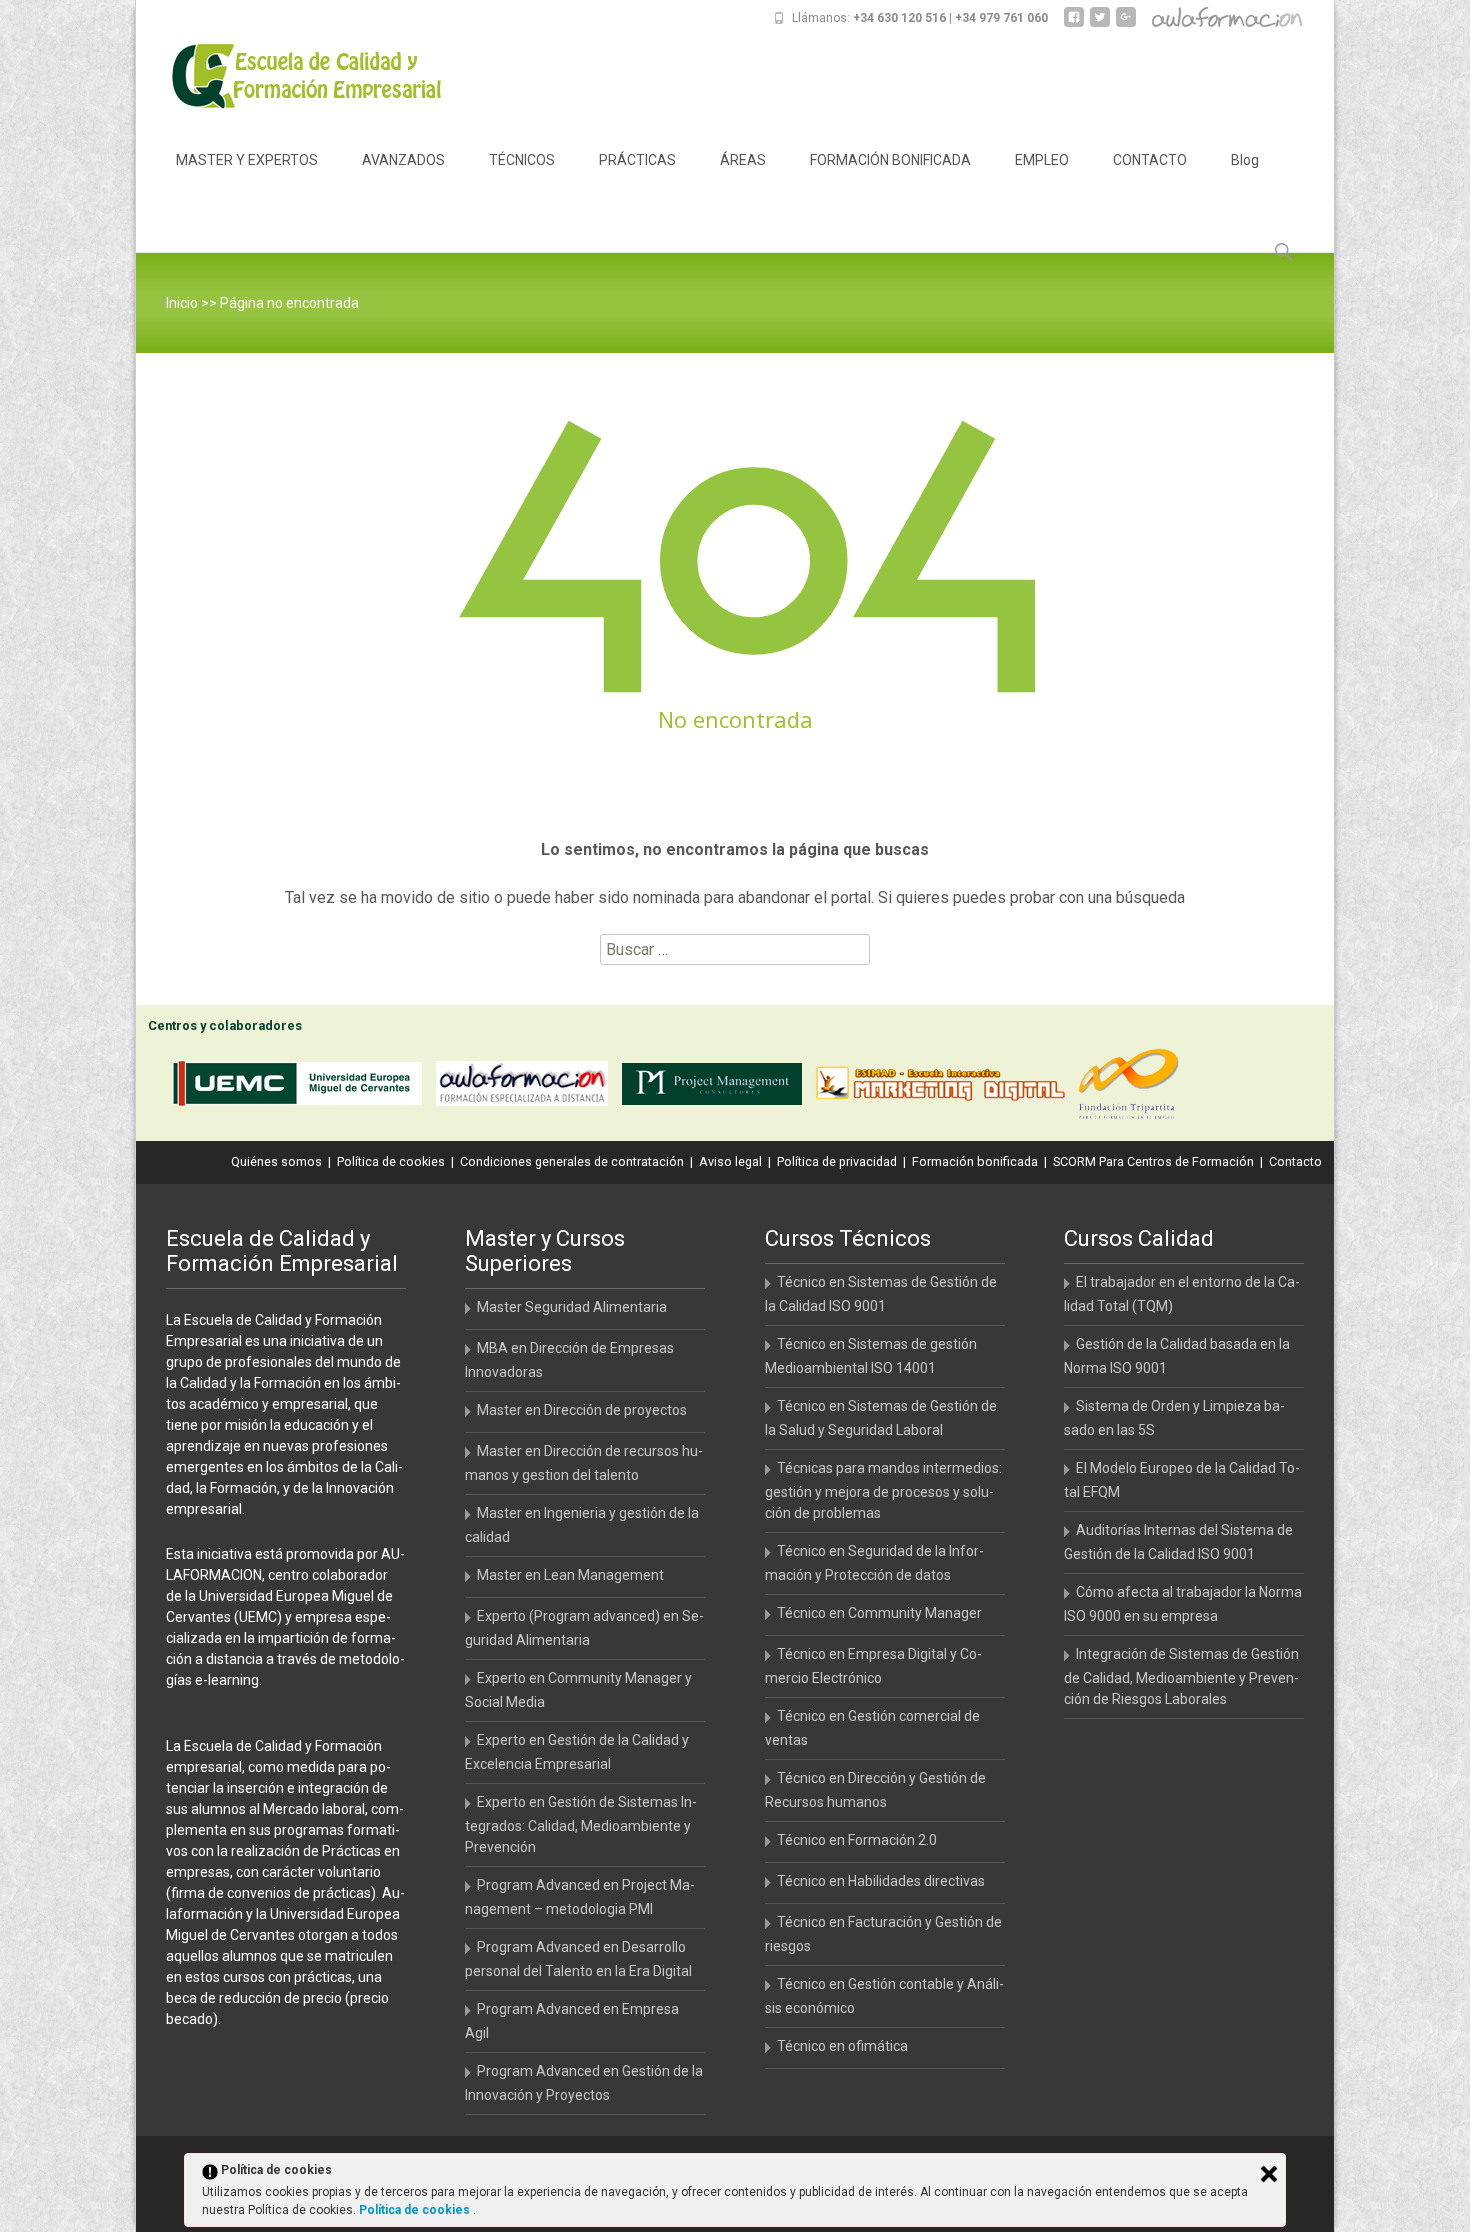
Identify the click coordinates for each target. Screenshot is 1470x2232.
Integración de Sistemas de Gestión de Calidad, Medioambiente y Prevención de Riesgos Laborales (1181, 1676)
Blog (1245, 160)
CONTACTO (1150, 160)
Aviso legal (730, 1161)
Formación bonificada (975, 1161)
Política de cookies (391, 1161)
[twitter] (1100, 24)
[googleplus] (1126, 24)
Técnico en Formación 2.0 (857, 1840)
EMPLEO (1042, 160)
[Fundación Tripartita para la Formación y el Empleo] (1133, 1087)
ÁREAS (743, 160)
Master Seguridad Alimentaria (572, 1307)
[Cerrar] (1269, 2174)
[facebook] (1074, 24)
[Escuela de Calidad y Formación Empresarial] (292, 76)
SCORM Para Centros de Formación (1153, 1161)
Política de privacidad (837, 1161)
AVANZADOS (403, 160)
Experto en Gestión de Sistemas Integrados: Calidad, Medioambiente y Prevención (581, 1824)
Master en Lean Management (570, 1575)
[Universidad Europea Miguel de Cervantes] (302, 1087)
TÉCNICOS (522, 160)
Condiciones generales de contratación (572, 1161)
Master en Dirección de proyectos (582, 1410)
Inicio (182, 303)
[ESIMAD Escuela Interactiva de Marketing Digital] (945, 1087)
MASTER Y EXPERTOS (247, 160)
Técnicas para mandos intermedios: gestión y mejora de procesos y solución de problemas (883, 1490)
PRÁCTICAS (637, 160)
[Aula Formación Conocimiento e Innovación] (527, 1087)
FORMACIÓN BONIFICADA (890, 160)
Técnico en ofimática (842, 2046)
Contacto (1295, 1161)
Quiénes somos (276, 1161)
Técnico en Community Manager (879, 1613)
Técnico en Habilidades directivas (881, 1881)
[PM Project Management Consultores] (717, 1087)
